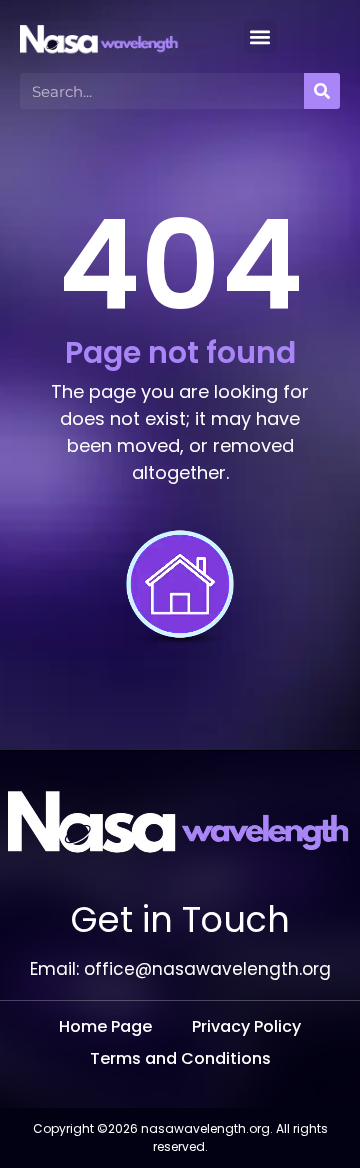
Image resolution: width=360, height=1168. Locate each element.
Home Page (105, 1026)
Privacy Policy (246, 1026)
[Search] (322, 91)
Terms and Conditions (180, 1058)
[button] (260, 36)
